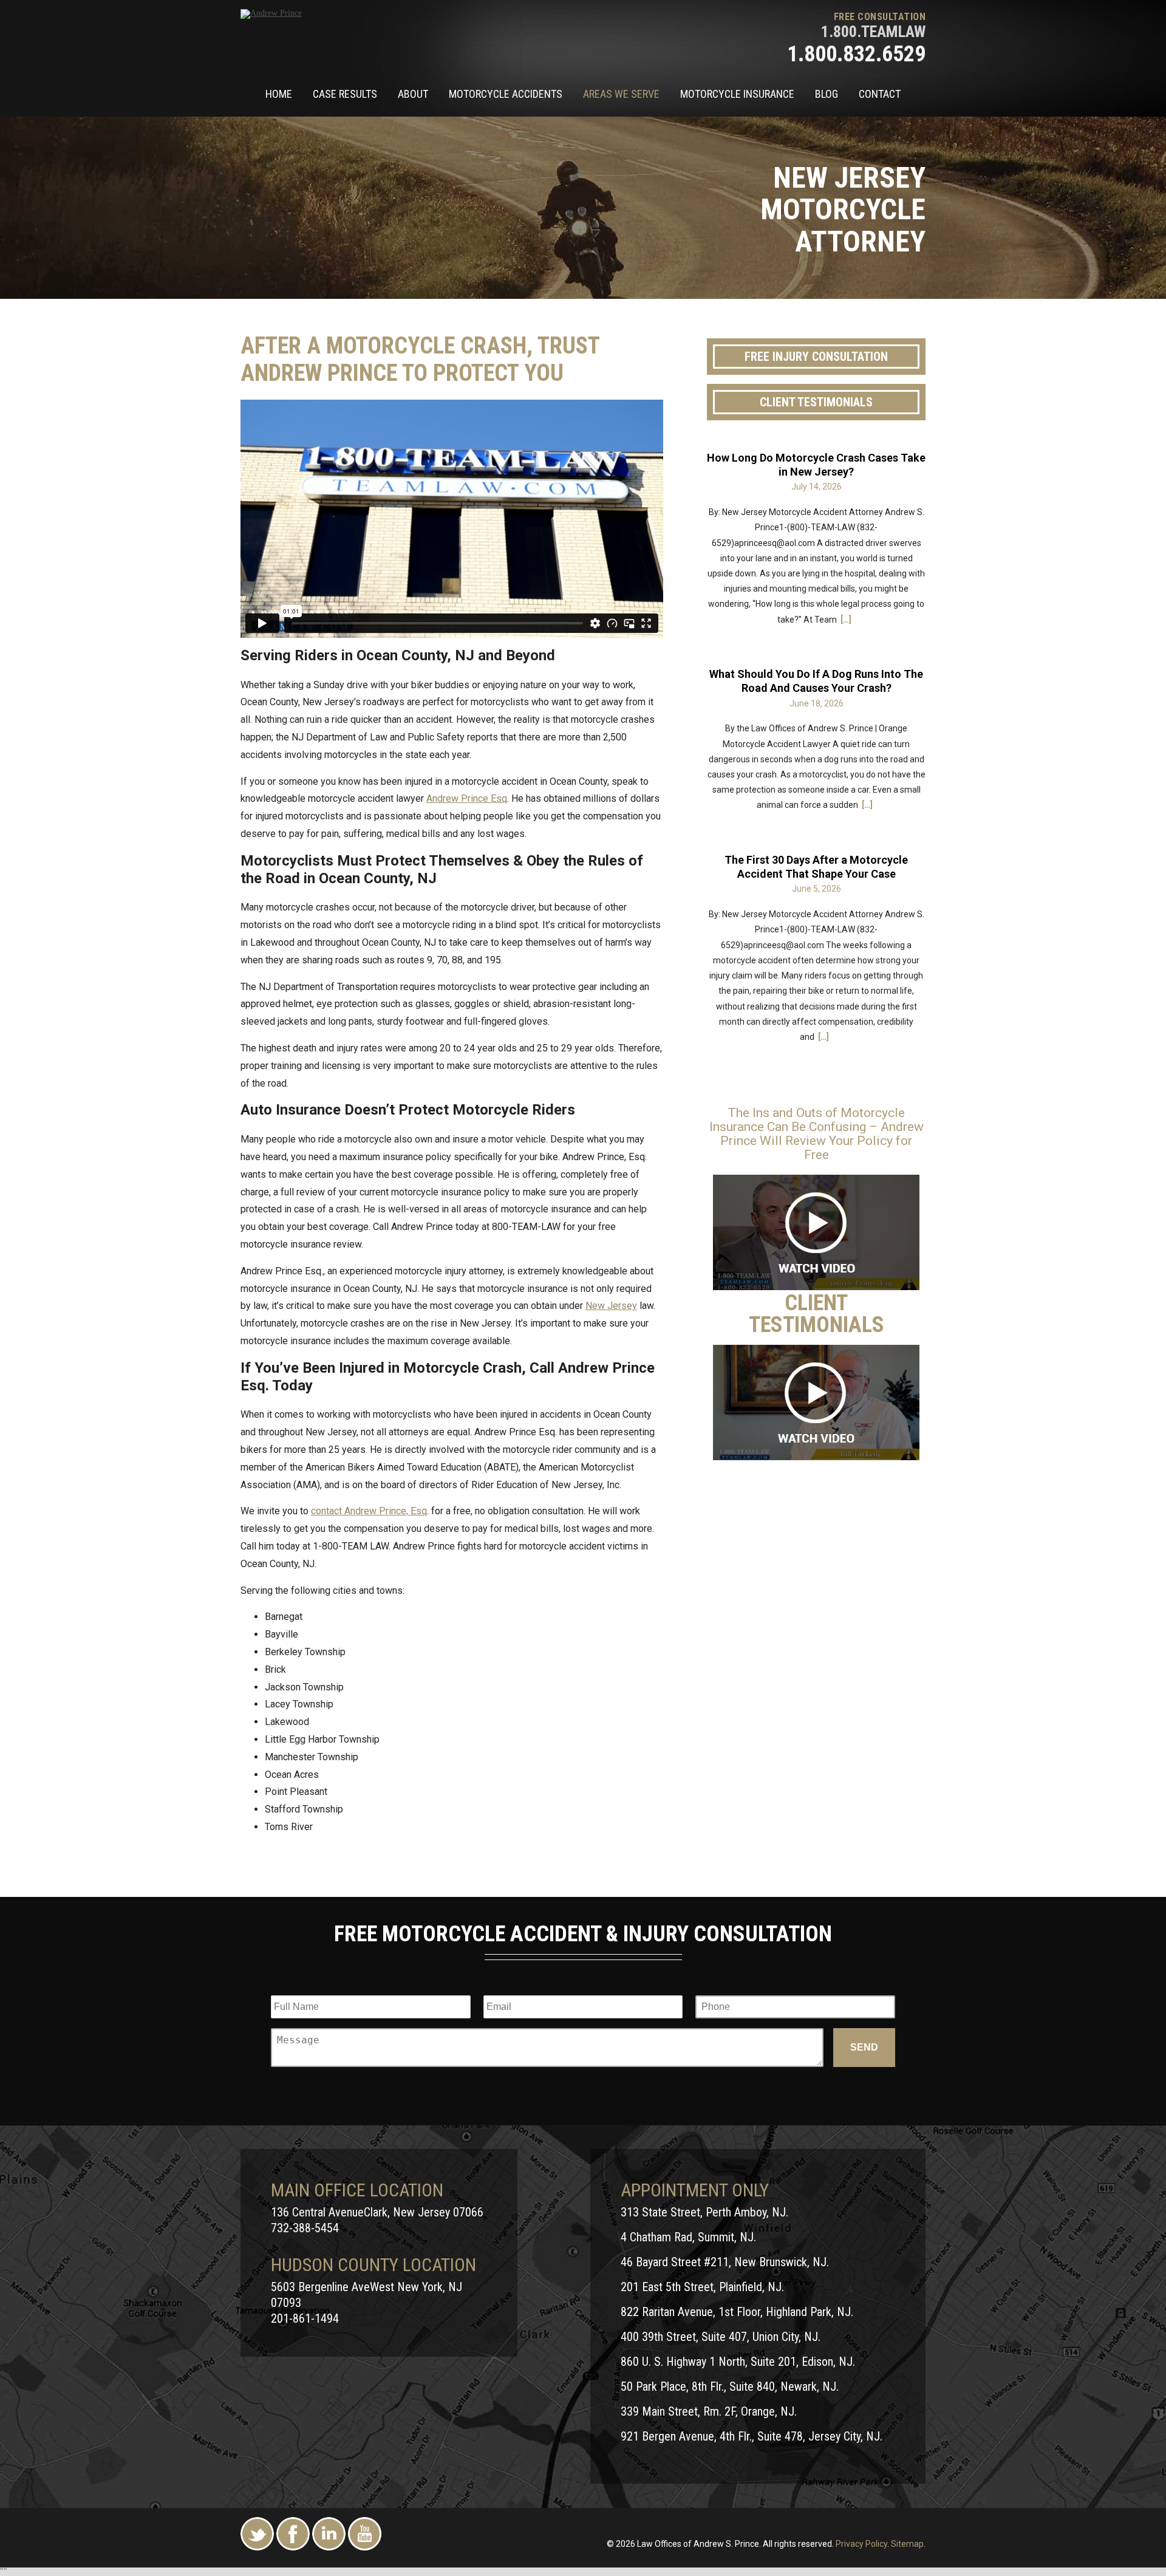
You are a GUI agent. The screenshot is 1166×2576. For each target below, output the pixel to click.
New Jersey (611, 1306)
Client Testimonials (816, 402)
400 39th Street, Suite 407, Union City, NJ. (721, 2337)
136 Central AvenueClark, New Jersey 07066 (377, 2212)
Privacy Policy (861, 2544)
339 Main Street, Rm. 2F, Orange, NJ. (709, 2411)
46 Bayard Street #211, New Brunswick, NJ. (725, 2262)
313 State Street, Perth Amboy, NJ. (704, 2212)
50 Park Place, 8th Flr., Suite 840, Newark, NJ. (730, 2386)
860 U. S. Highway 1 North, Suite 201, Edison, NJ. (738, 2362)
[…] (846, 620)
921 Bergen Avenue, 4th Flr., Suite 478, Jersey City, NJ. (752, 2436)
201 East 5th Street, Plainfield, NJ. (702, 2287)
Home (279, 94)
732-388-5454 (305, 2228)
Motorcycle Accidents (506, 94)
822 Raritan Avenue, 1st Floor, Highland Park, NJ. (737, 2312)
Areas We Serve (621, 94)
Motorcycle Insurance (737, 94)
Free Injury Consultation (816, 357)
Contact (880, 94)
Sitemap (907, 2544)
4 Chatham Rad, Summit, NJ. (688, 2237)
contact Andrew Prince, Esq (369, 1511)
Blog (827, 94)
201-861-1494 (305, 2318)
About (413, 94)
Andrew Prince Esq (467, 798)
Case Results (345, 94)
